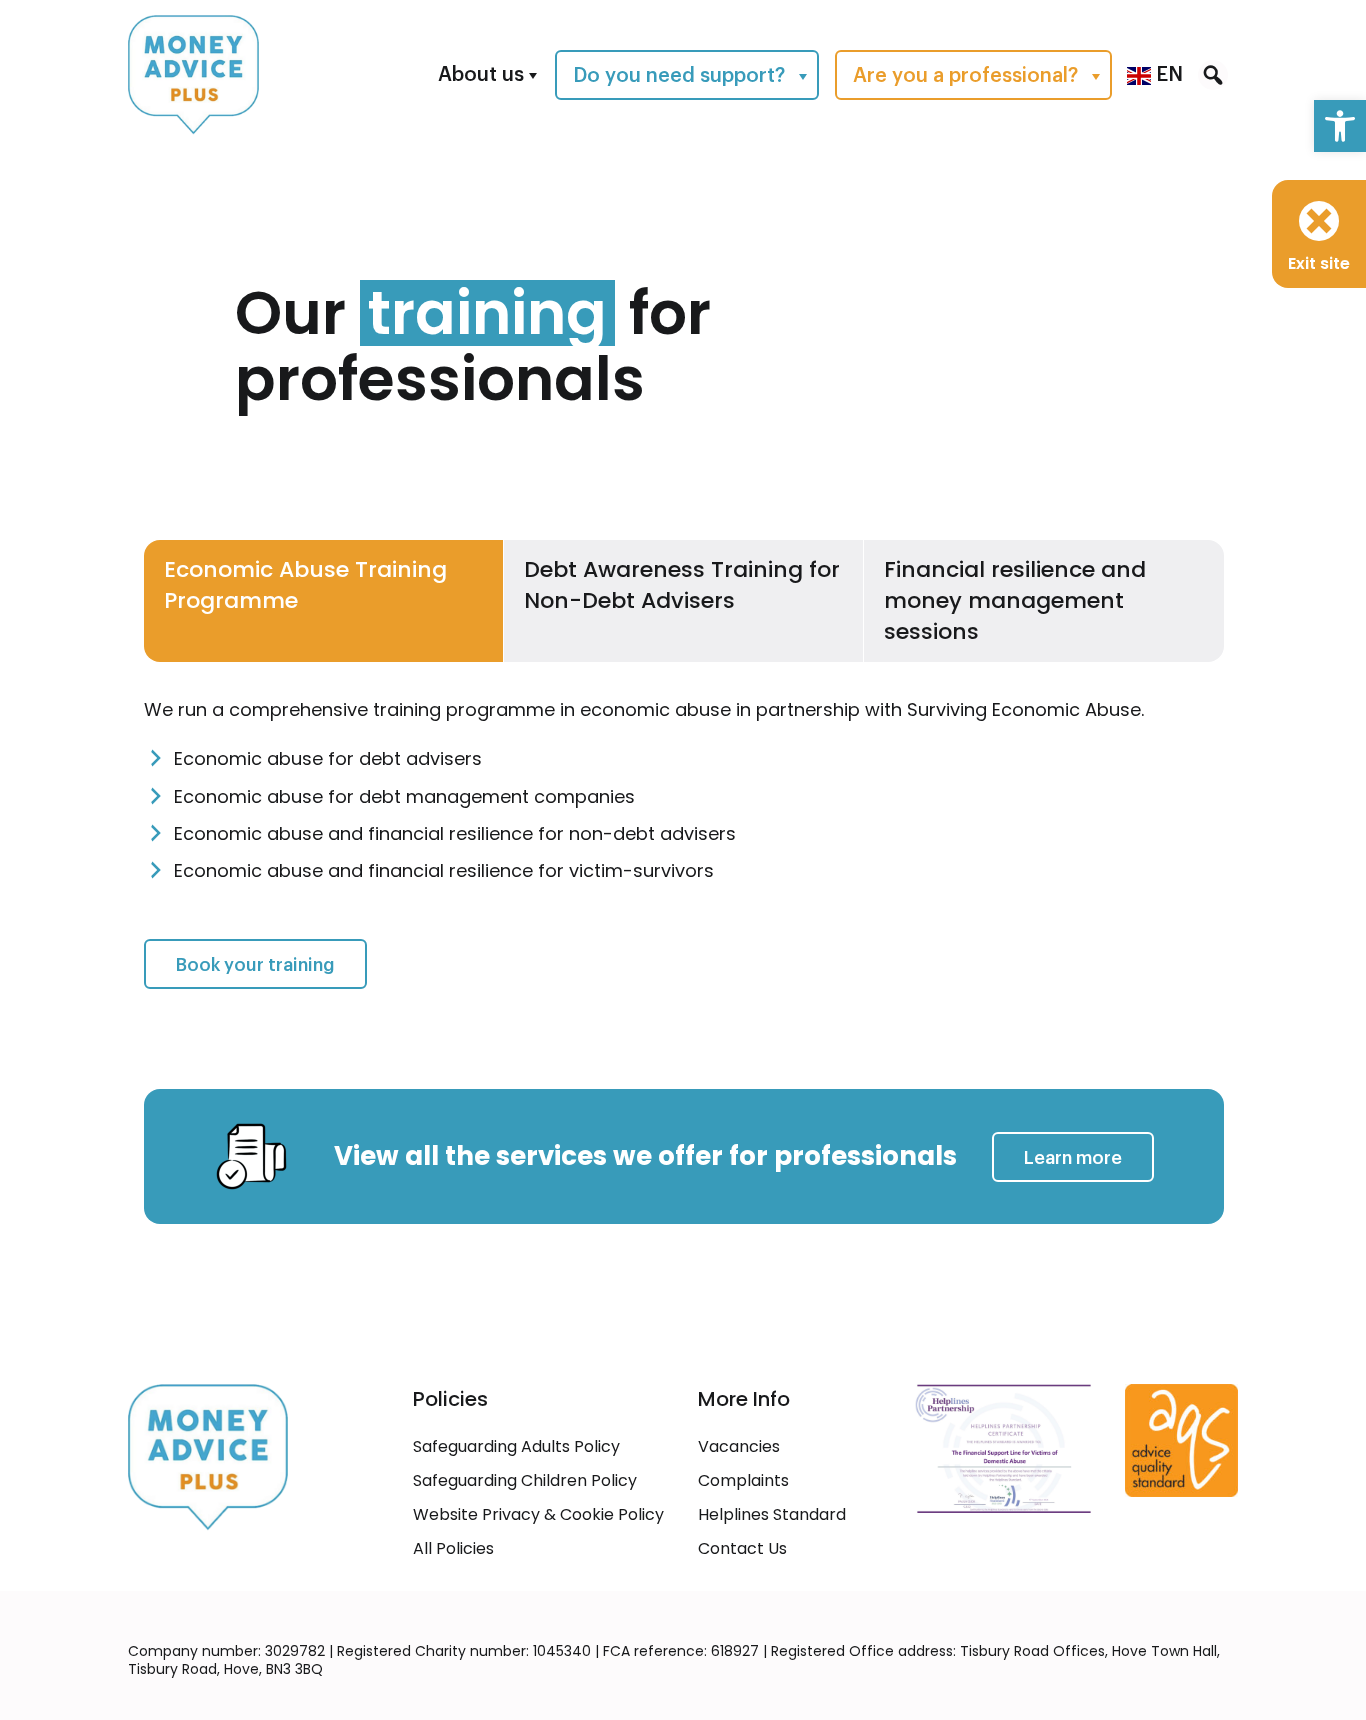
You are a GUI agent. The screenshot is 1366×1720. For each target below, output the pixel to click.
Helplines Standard (772, 1514)
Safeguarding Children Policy (525, 1480)
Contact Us (742, 1548)
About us (481, 75)
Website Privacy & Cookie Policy (538, 1514)
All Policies (453, 1548)
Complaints (743, 1480)
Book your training (271, 964)
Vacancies (739, 1446)
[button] (1340, 126)
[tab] (323, 601)
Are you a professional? (965, 76)
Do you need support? (679, 76)
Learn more (1073, 1158)
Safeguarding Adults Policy (516, 1446)
